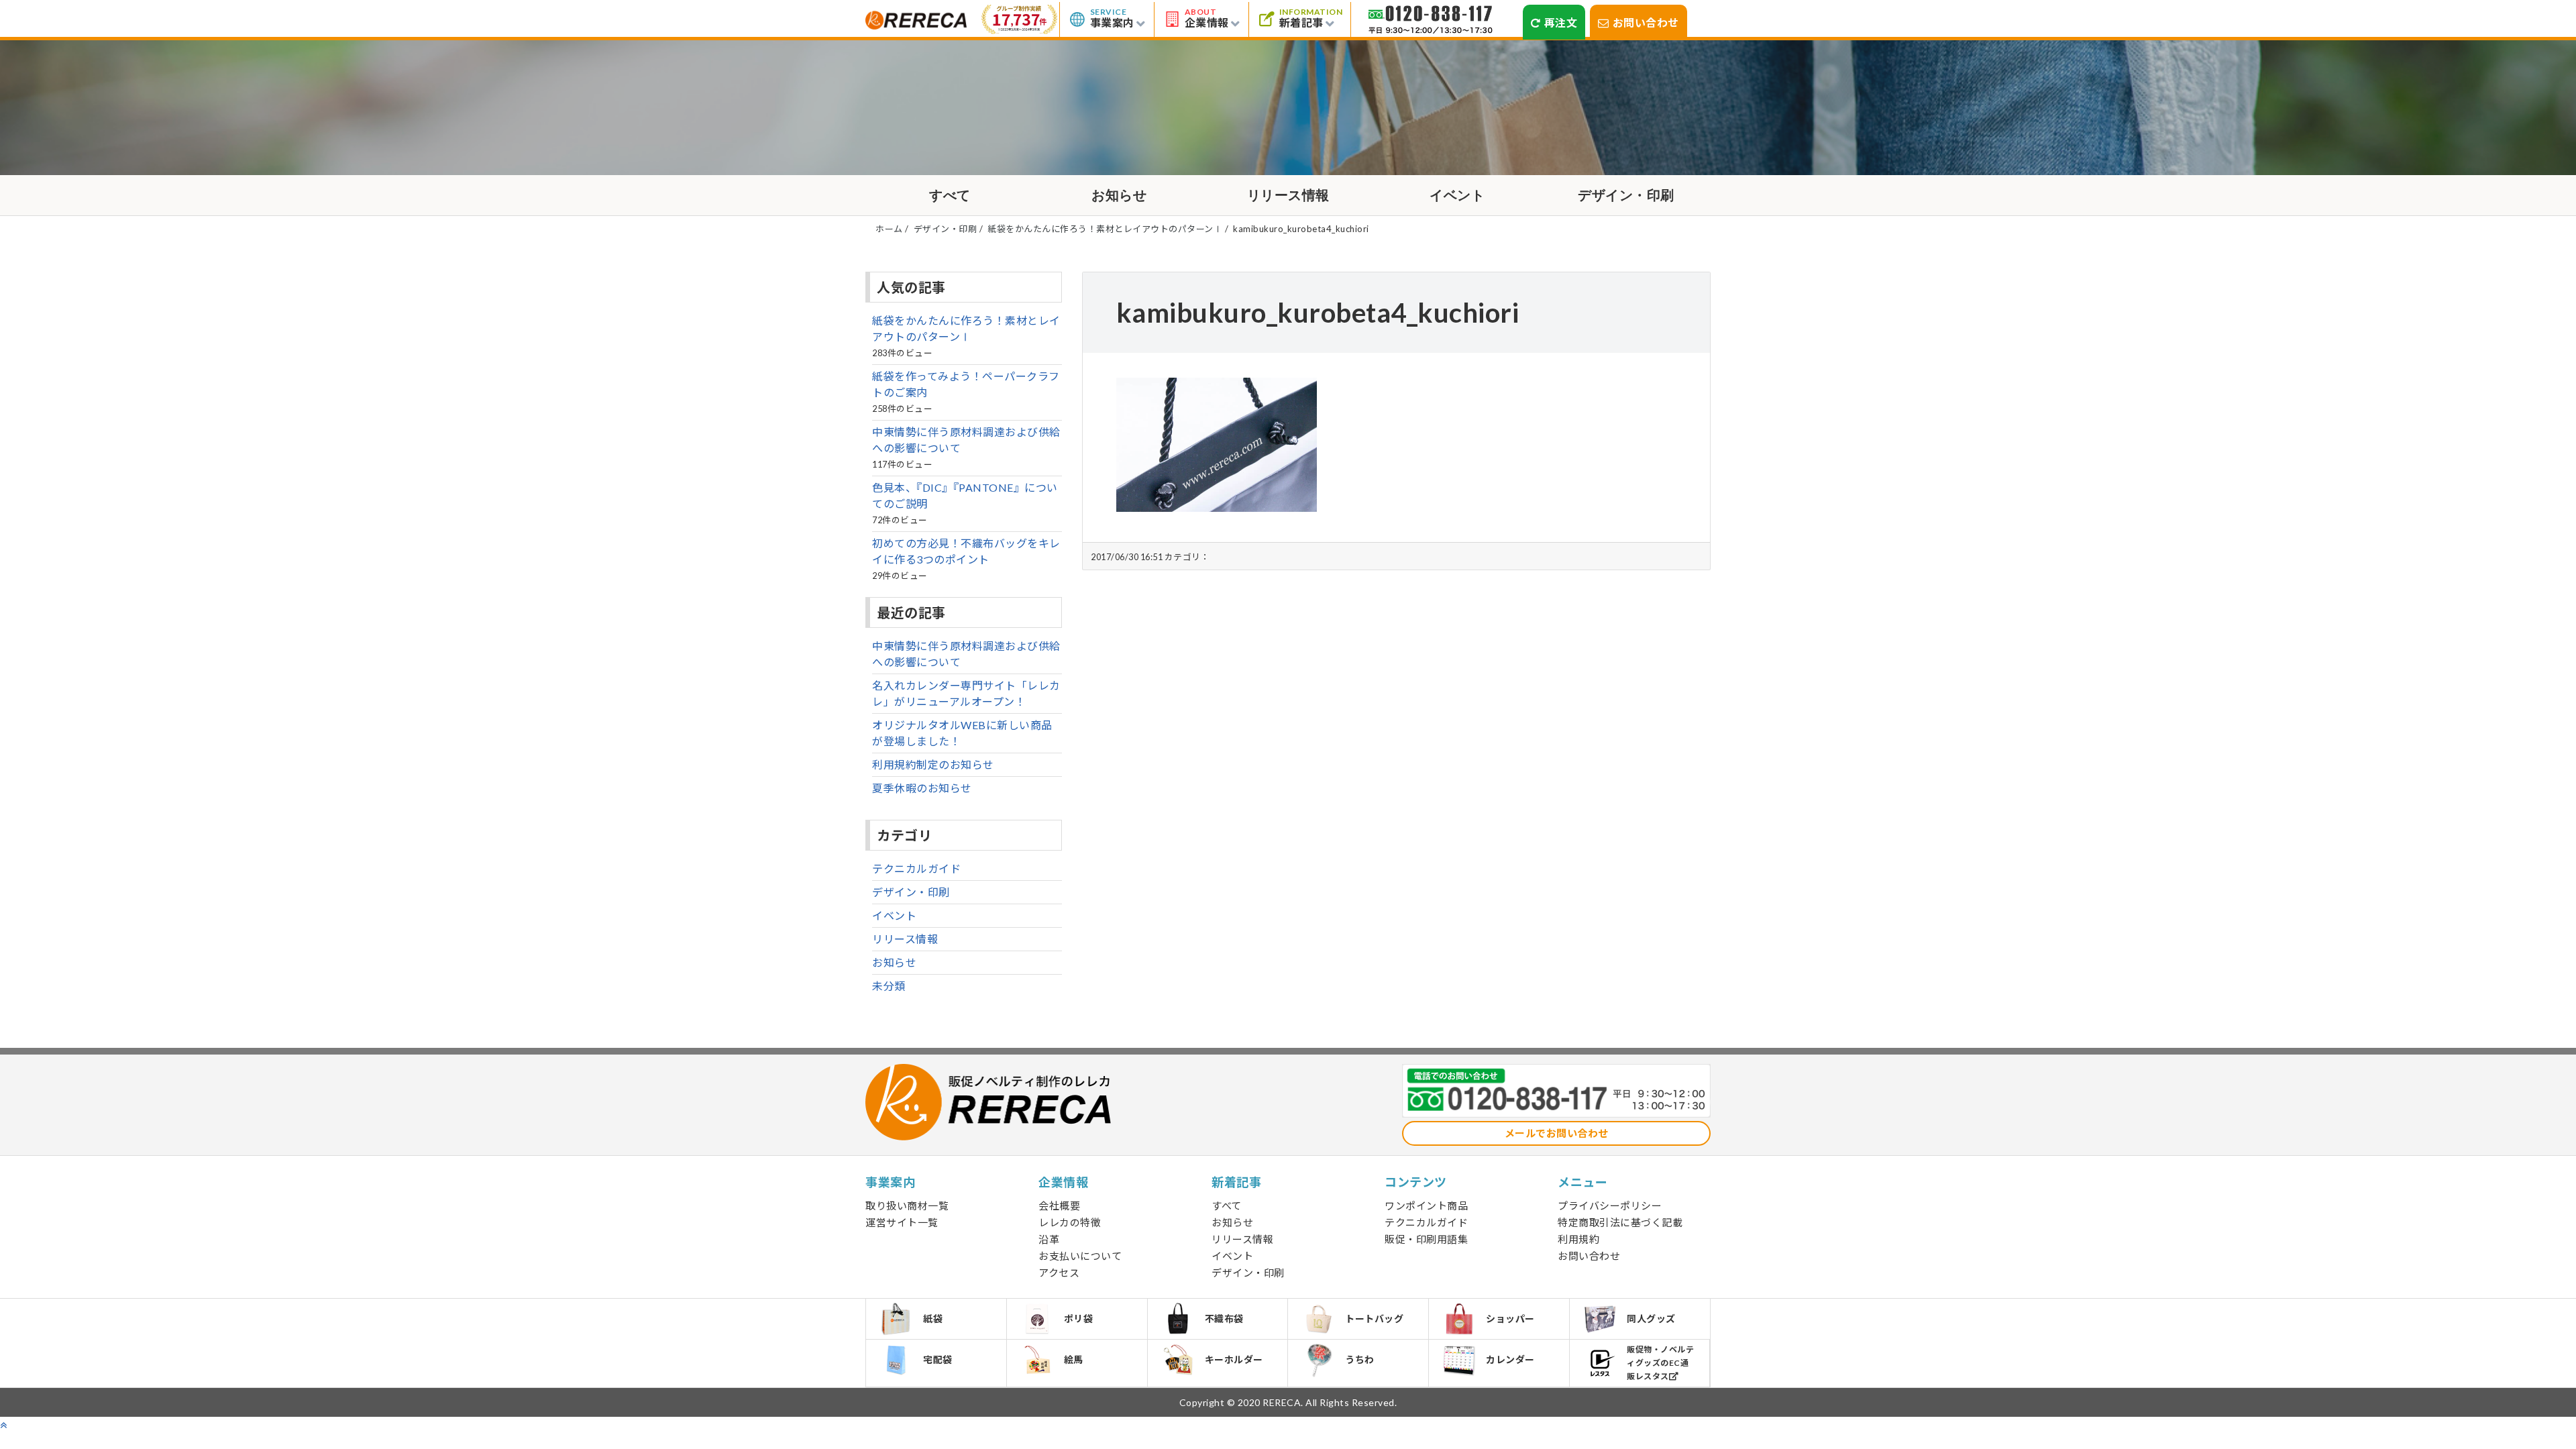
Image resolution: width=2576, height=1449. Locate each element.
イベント (1457, 195)
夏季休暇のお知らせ (922, 788)
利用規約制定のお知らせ (933, 764)
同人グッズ (1651, 1319)
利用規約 (1578, 1239)
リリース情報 (1288, 195)
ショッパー (1510, 1319)
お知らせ (1119, 195)
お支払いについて (1080, 1256)
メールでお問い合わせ (1557, 1133)
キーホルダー (1234, 1359)
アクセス (1059, 1273)
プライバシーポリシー (1610, 1205)
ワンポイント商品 (1426, 1205)
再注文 (1561, 22)
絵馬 (1074, 1359)
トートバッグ (1374, 1319)
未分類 (889, 986)
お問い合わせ (1646, 22)
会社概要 (1059, 1205)
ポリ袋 (1079, 1319)
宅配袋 (938, 1359)
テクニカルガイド (916, 868)
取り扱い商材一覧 (907, 1205)
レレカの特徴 (1070, 1222)
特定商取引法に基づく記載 (1620, 1222)
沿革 (1049, 1239)
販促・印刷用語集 (1426, 1239)
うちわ (1360, 1359)
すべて (950, 195)
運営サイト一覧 (902, 1222)
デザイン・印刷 (1626, 195)
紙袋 (933, 1319)
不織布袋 (1224, 1319)
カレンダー (1510, 1359)
